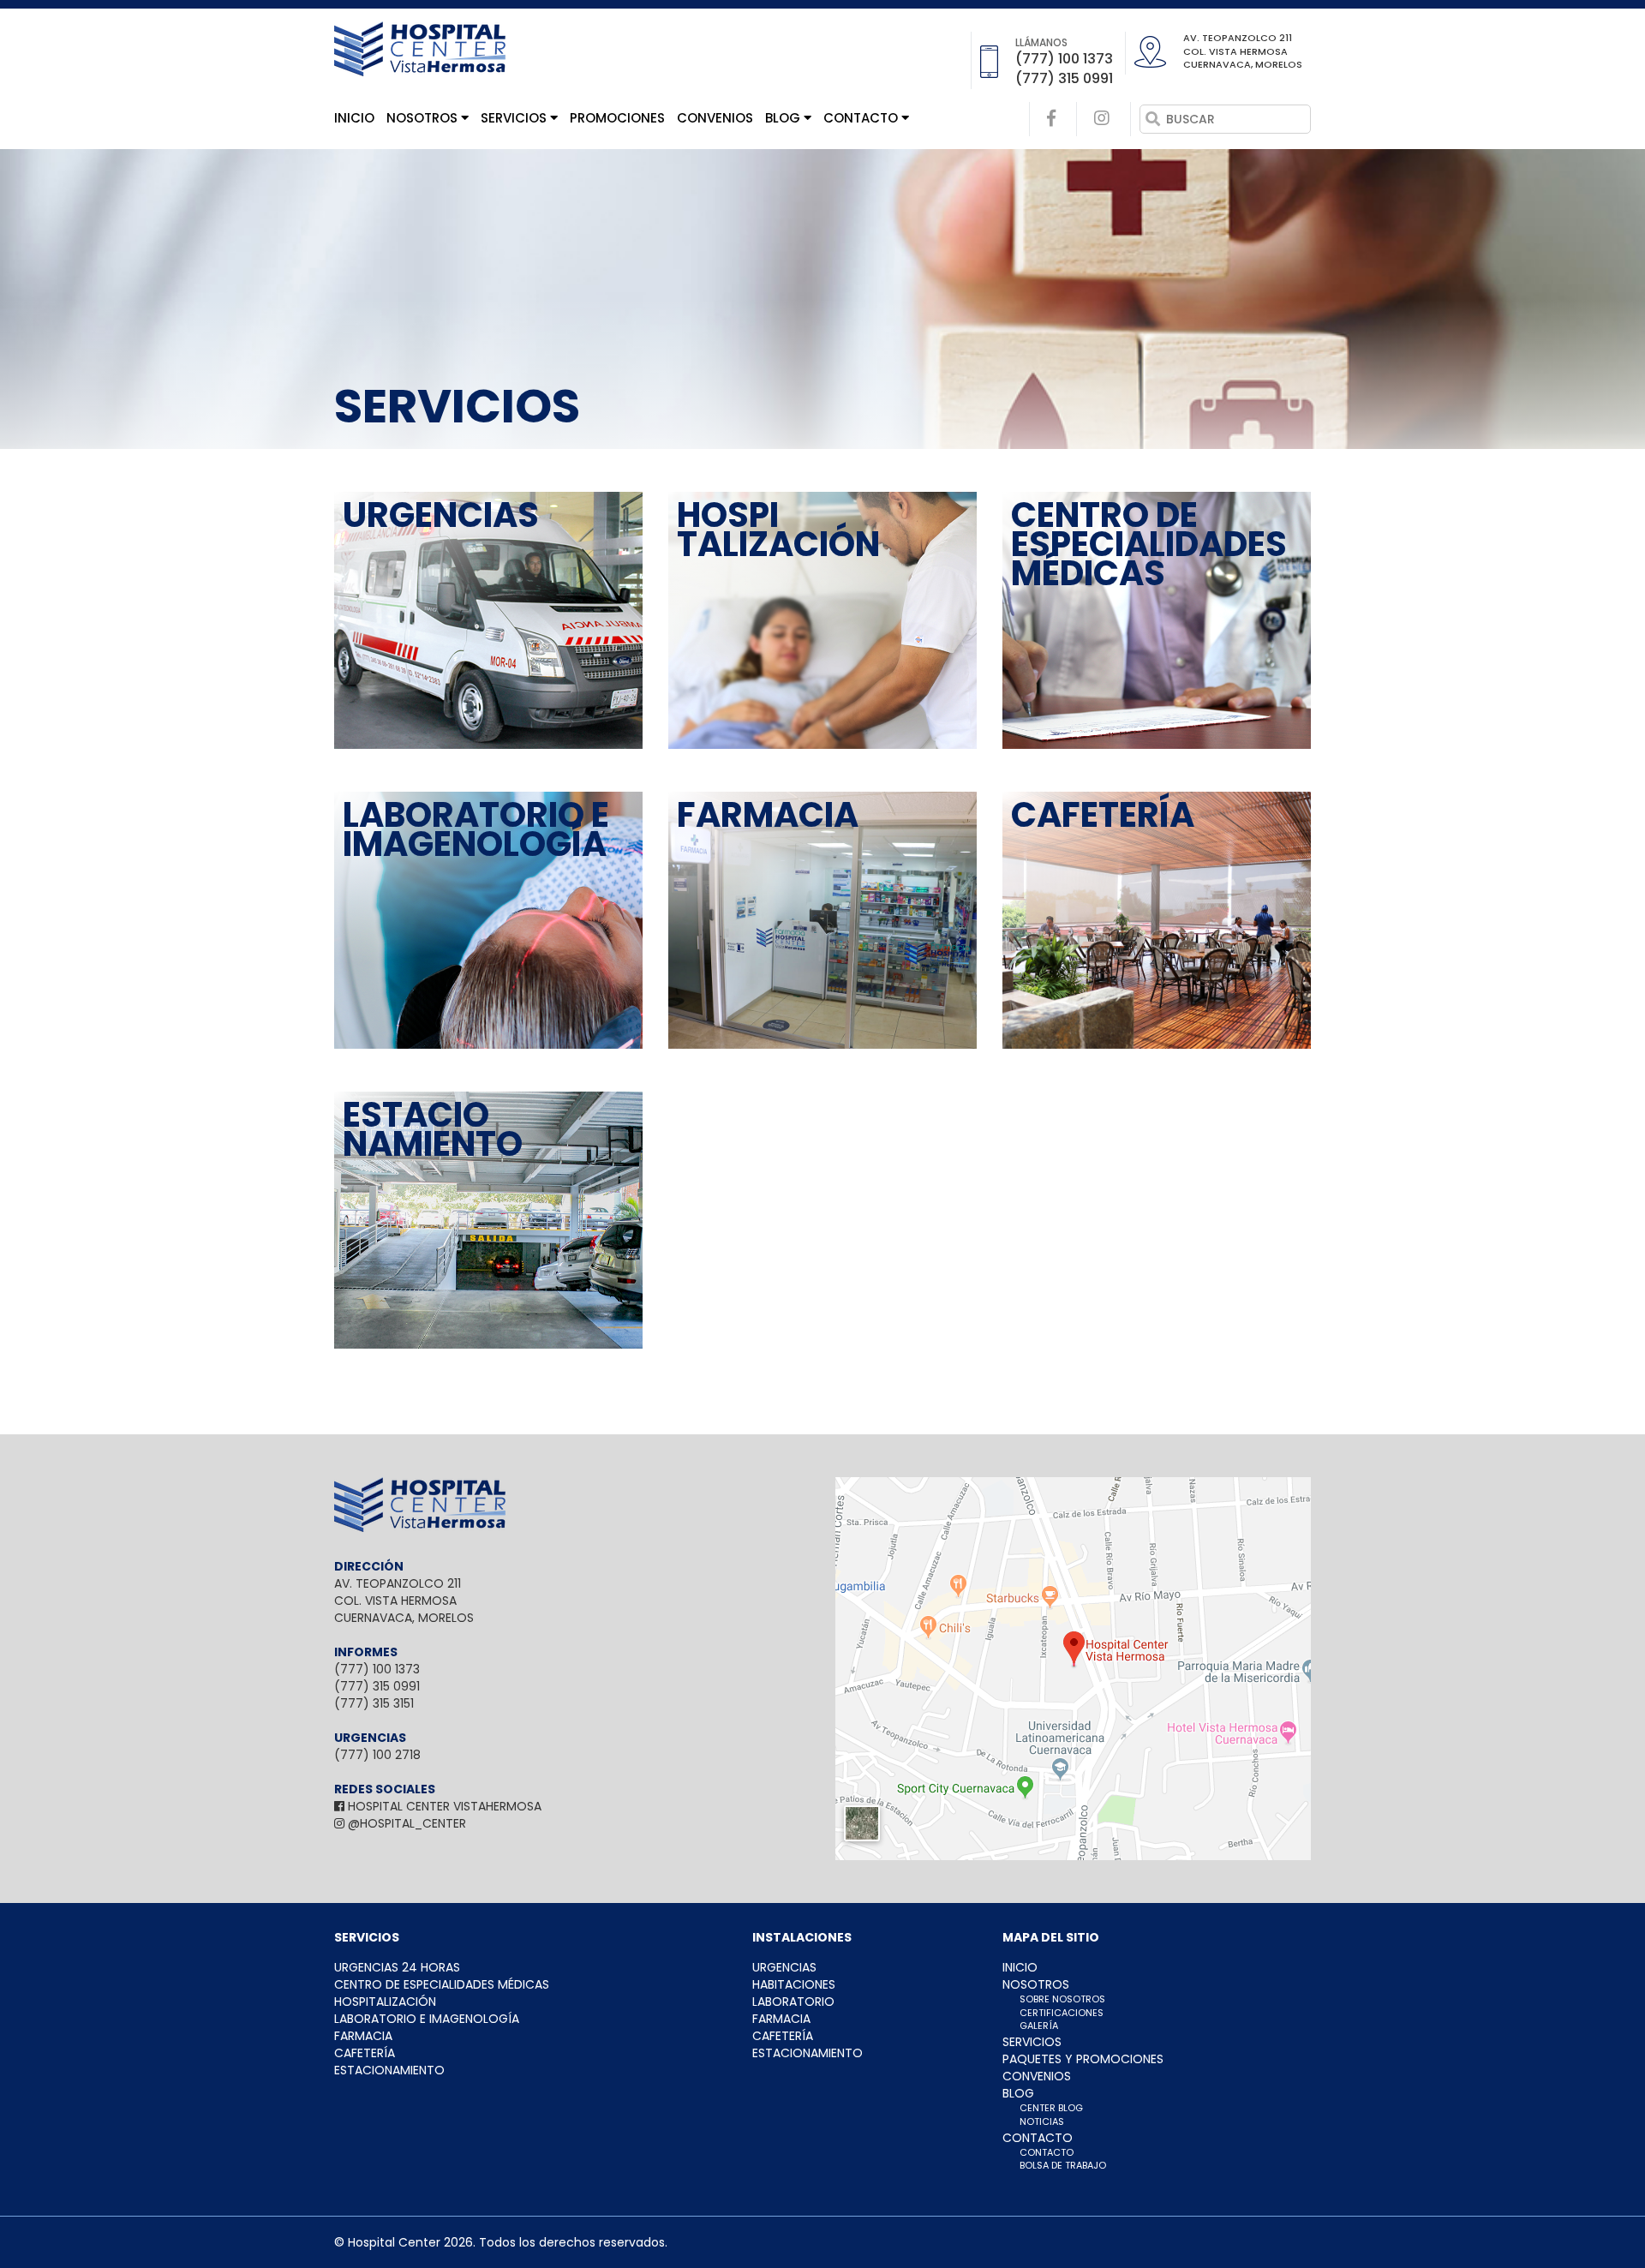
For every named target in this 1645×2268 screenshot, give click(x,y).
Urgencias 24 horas (397, 1967)
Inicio (354, 118)
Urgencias (784, 1967)
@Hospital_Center (405, 1823)
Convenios (715, 118)
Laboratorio (793, 2002)
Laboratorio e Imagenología (427, 2019)
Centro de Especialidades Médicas (442, 1984)
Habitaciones (794, 1984)
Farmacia (363, 2036)
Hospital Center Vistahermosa (443, 1806)
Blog (784, 118)
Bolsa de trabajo (1063, 2165)
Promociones (617, 118)
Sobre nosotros (1062, 1999)
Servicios (515, 118)
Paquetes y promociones (1083, 2059)
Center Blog (1051, 2108)
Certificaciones (1062, 2013)
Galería (1039, 2026)
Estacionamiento (389, 2070)
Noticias (1042, 2121)
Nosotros (424, 118)
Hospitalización (385, 2002)
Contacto (862, 118)
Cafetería (365, 2053)
